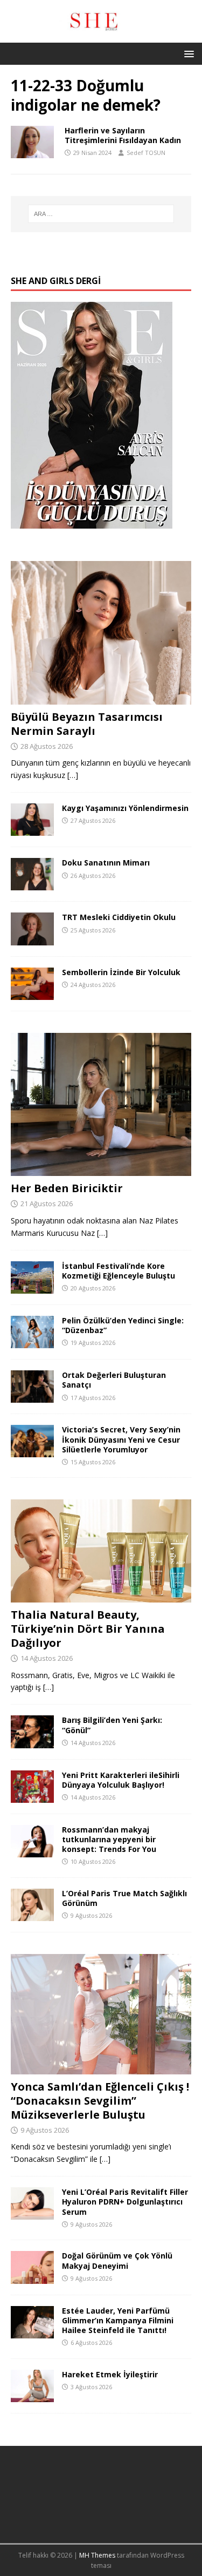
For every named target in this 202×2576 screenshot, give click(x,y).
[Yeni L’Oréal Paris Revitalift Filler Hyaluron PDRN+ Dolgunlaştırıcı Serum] (32, 2213)
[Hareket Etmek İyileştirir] (32, 2395)
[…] (73, 775)
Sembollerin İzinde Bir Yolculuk (121, 972)
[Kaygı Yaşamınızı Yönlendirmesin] (32, 830)
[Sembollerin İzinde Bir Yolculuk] (32, 993)
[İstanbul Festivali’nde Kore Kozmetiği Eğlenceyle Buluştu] (32, 1287)
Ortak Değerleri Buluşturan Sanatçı (114, 1380)
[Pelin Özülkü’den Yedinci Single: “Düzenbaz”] (32, 1342)
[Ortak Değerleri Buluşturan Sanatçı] (32, 1397)
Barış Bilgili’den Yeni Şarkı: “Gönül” (112, 1725)
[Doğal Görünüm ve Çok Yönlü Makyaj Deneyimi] (32, 2277)
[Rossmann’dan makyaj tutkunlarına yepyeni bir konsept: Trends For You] (32, 1851)
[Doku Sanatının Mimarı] (32, 884)
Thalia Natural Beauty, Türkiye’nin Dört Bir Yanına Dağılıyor (88, 1629)
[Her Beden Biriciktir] (101, 1170)
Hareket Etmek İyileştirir (110, 2374)
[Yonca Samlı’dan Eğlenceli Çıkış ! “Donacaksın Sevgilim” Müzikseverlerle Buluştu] (101, 2068)
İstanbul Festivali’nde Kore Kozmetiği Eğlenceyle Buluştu (119, 1271)
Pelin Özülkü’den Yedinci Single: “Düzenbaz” (123, 1325)
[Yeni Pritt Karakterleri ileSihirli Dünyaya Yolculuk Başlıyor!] (32, 1796)
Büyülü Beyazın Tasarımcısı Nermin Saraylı (87, 724)
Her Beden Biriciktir (67, 1188)
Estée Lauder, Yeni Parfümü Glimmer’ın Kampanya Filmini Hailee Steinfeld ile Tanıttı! (118, 2320)
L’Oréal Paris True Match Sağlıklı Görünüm (124, 1898)
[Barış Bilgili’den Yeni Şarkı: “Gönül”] (32, 1742)
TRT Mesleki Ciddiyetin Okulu (119, 917)
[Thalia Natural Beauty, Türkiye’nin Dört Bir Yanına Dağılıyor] (101, 1596)
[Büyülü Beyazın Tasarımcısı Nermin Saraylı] (101, 698)
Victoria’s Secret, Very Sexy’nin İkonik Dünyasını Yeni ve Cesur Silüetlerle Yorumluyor (121, 1439)
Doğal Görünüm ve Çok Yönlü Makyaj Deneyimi (117, 2260)
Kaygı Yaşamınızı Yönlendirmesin (125, 808)
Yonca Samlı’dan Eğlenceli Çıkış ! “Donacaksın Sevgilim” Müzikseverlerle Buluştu (100, 2101)
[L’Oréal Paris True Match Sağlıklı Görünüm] (32, 1915)
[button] (187, 53)
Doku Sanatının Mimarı (106, 863)
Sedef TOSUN (146, 153)
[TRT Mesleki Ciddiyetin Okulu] (32, 939)
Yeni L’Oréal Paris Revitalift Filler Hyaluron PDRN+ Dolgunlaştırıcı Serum (125, 2202)
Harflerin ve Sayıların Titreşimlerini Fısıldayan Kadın (123, 135)
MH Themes (97, 2555)
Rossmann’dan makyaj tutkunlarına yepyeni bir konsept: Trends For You (109, 1839)
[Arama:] (101, 214)
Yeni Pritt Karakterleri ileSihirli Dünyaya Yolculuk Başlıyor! (121, 1780)
